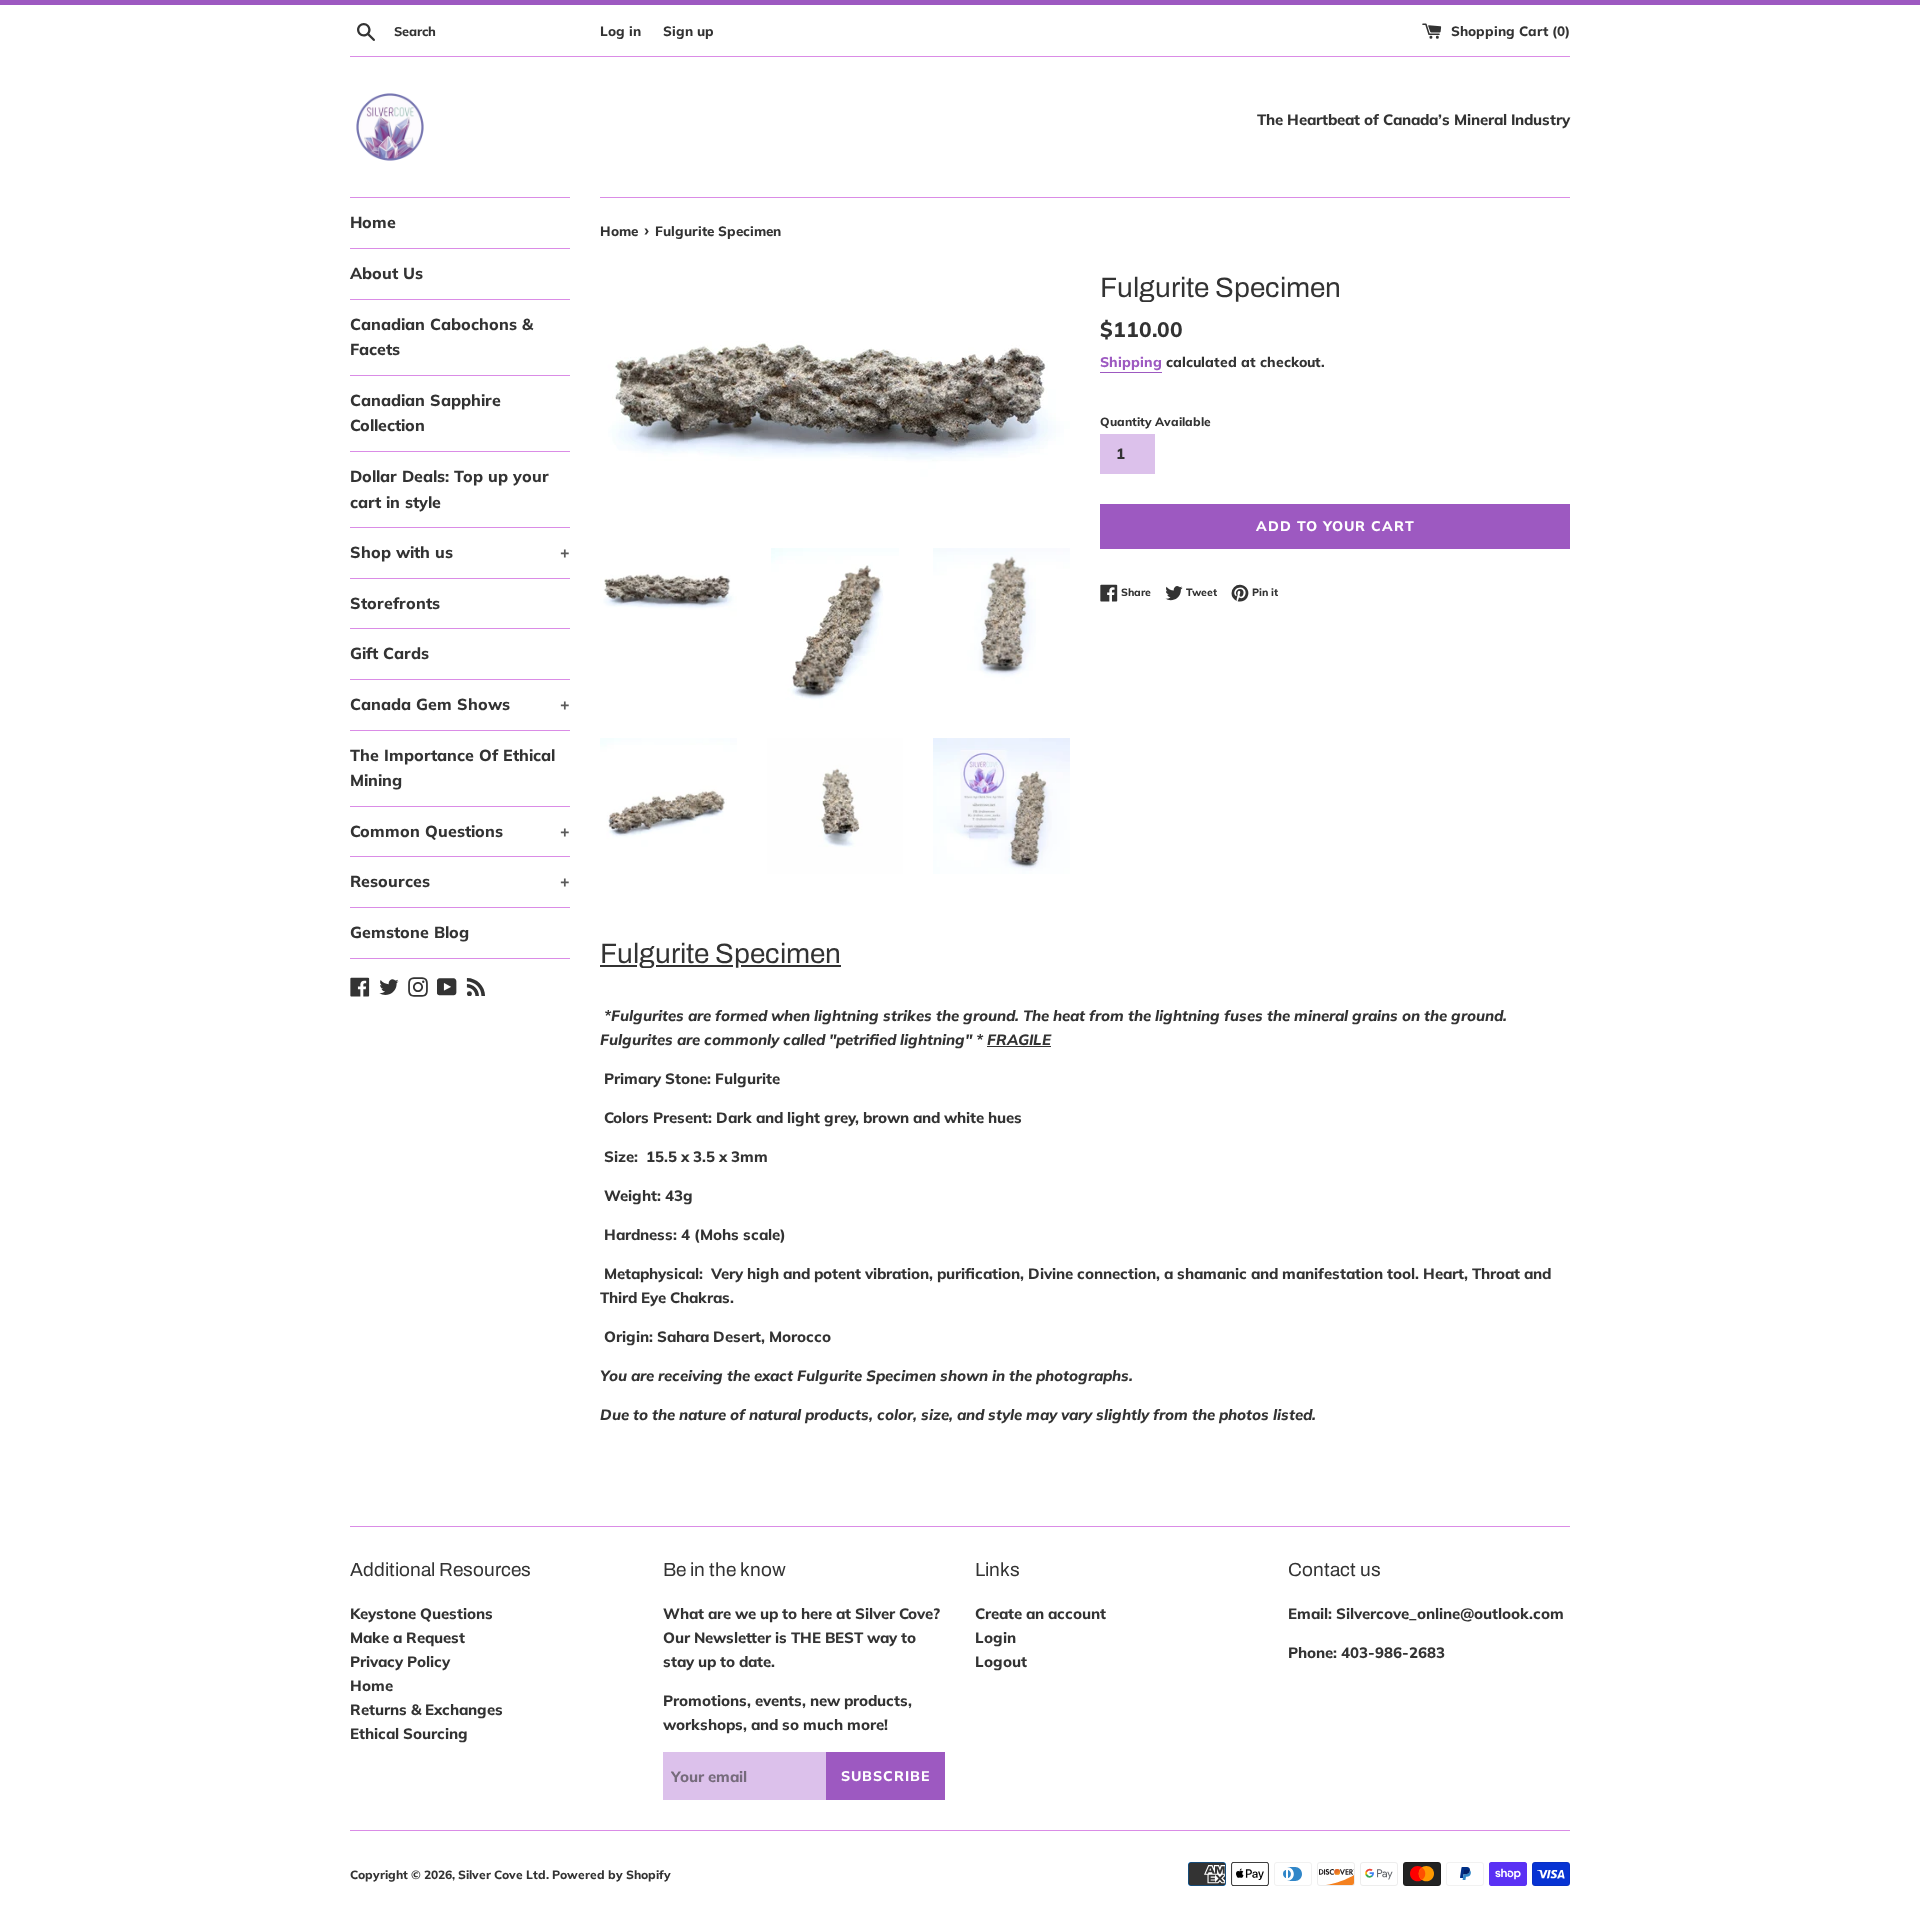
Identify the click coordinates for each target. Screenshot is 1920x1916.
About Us (386, 273)
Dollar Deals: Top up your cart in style (449, 489)
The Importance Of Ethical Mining (452, 768)
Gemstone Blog (409, 932)
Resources (460, 881)
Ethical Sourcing (409, 1733)
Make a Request (407, 1637)
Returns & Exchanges (426, 1709)
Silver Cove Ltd (502, 1874)
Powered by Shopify (611, 1874)
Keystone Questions (421, 1613)
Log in (620, 30)
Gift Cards (389, 653)
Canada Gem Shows (460, 704)
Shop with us (460, 552)
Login (995, 1637)
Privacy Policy (400, 1661)
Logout (1001, 1661)
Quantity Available (1155, 421)
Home (373, 222)
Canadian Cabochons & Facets (441, 337)
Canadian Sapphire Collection (425, 413)
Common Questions (460, 831)
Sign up (688, 30)
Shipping (1131, 361)
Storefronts (395, 603)
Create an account (1040, 1613)
